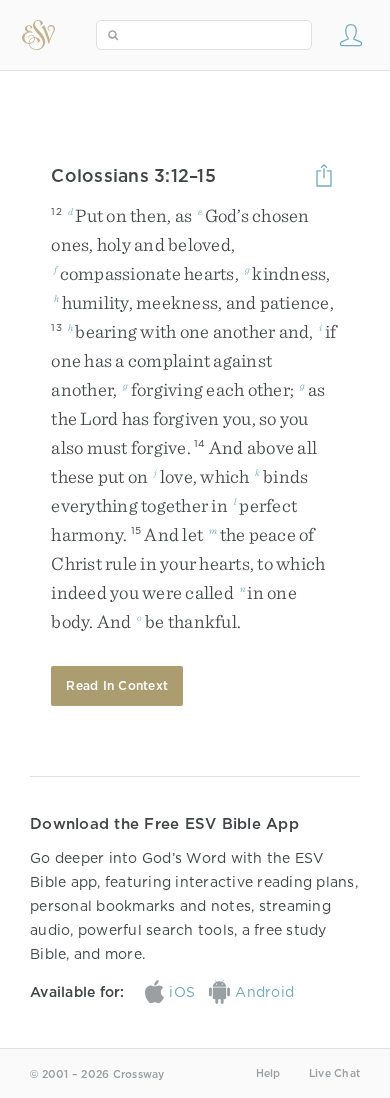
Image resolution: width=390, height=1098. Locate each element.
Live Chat (334, 1073)
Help (268, 1073)
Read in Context (117, 685)
